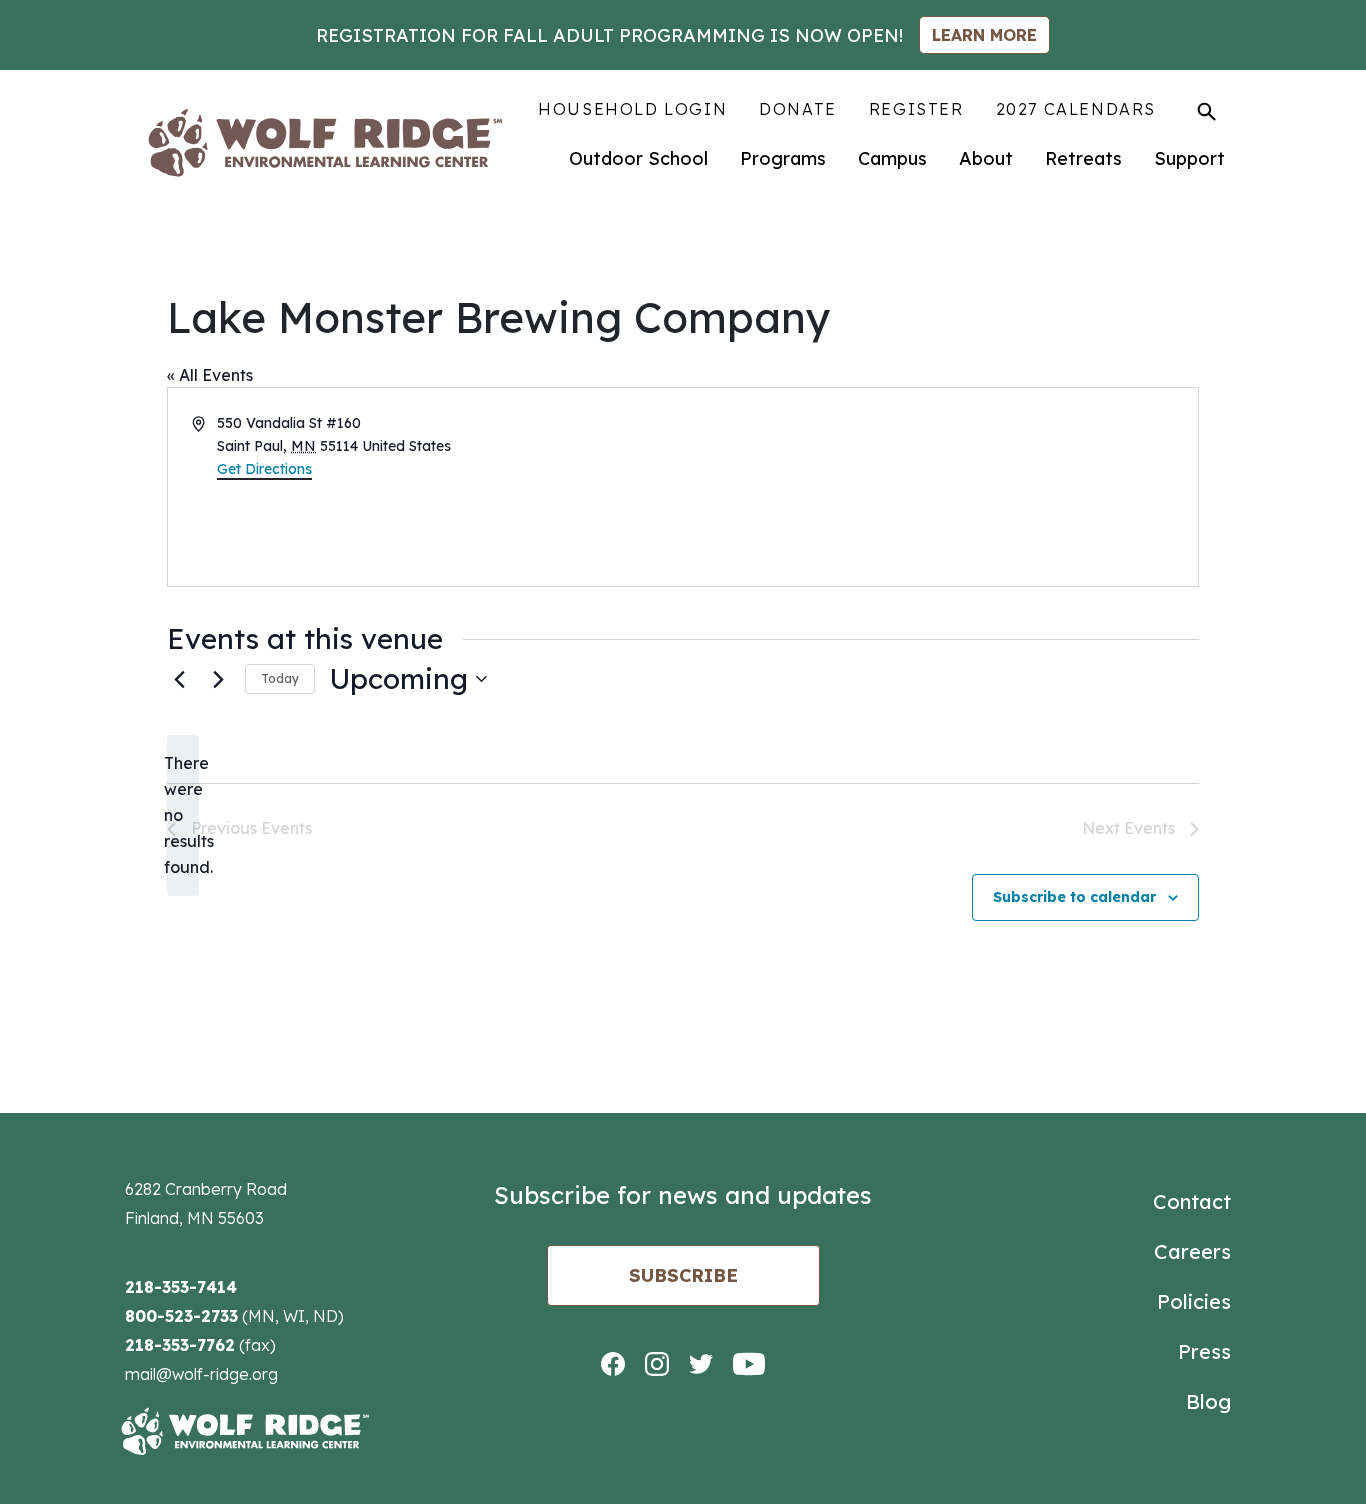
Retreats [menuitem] (1083, 158)
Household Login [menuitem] (632, 109)
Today (280, 678)
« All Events (210, 375)
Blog (1208, 1401)
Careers (1192, 1251)
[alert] (183, 816)
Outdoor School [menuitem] (638, 158)
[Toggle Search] (1206, 111)
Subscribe (683, 1275)
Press (1204, 1351)
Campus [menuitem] (892, 158)
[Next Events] (218, 679)
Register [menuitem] (916, 109)
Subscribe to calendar (1074, 897)
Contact (1192, 1201)
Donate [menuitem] (798, 109)
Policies (1194, 1301)
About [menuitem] (986, 158)
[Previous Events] (179, 679)
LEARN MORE (984, 35)
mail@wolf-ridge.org (201, 1374)
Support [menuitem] (1189, 158)
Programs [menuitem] (783, 158)
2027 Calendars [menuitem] (1076, 109)
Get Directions (264, 469)
